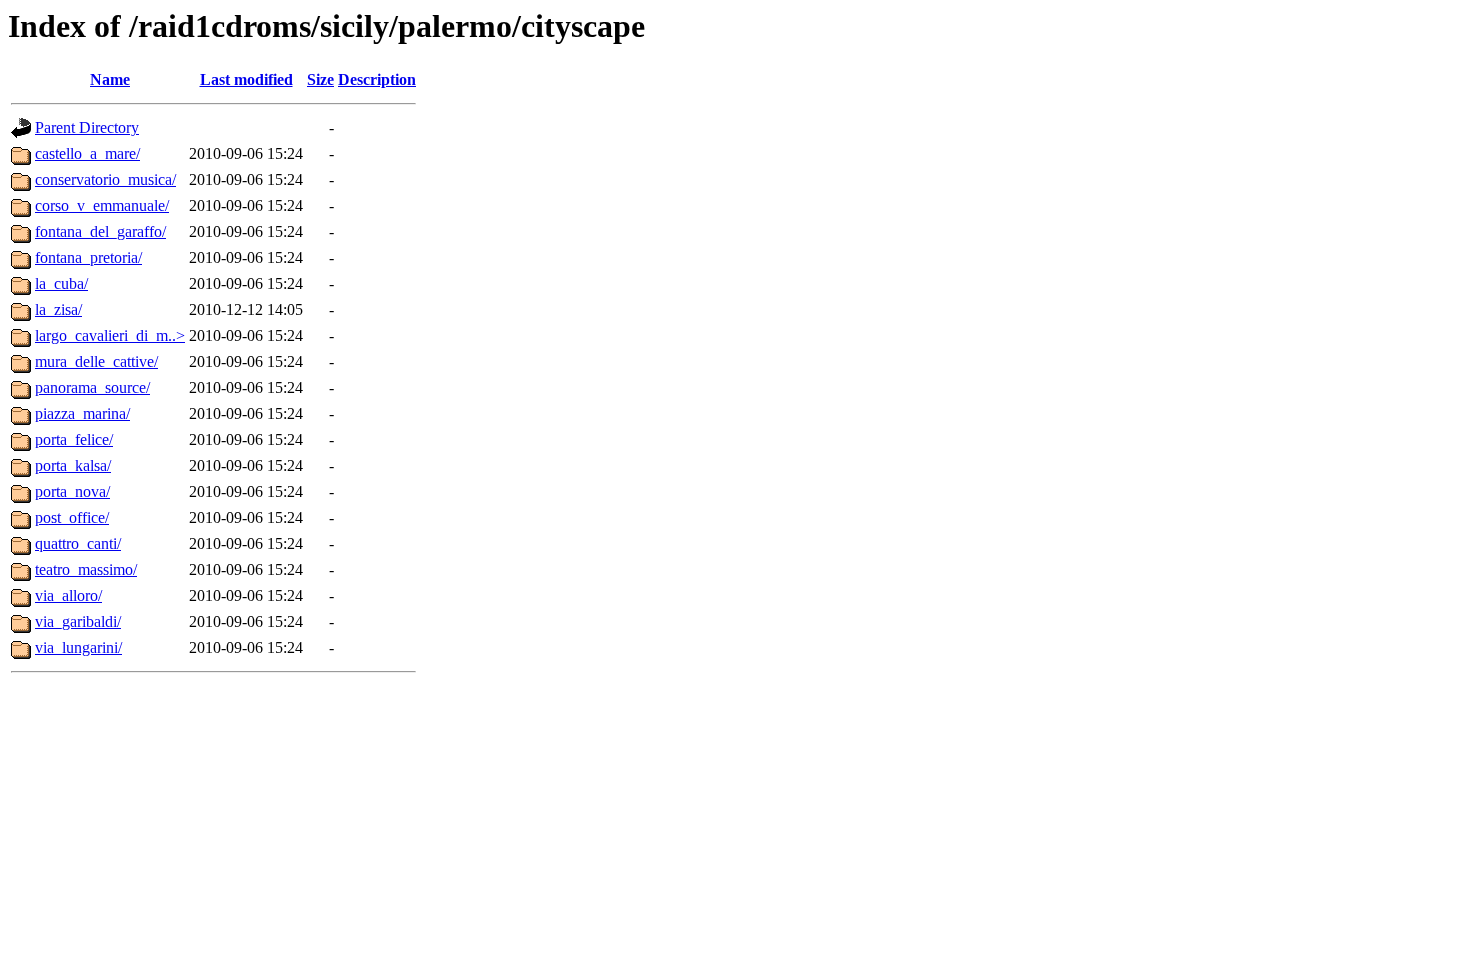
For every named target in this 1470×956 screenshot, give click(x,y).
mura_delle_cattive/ (96, 361)
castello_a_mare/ (87, 153)
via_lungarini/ (78, 647)
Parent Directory (87, 127)
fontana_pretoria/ (88, 257)
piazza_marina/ (82, 413)
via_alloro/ (68, 595)
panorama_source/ (92, 387)
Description (377, 79)
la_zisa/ (58, 309)
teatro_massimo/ (86, 569)
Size (320, 79)
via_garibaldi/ (78, 621)
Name (110, 79)
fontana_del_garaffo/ (100, 231)
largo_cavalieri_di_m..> (110, 335)
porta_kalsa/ (73, 465)
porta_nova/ (72, 491)
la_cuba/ (61, 283)
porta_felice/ (74, 439)
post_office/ (72, 517)
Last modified (246, 79)
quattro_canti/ (78, 543)
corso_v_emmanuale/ (102, 205)
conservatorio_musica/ (105, 179)
